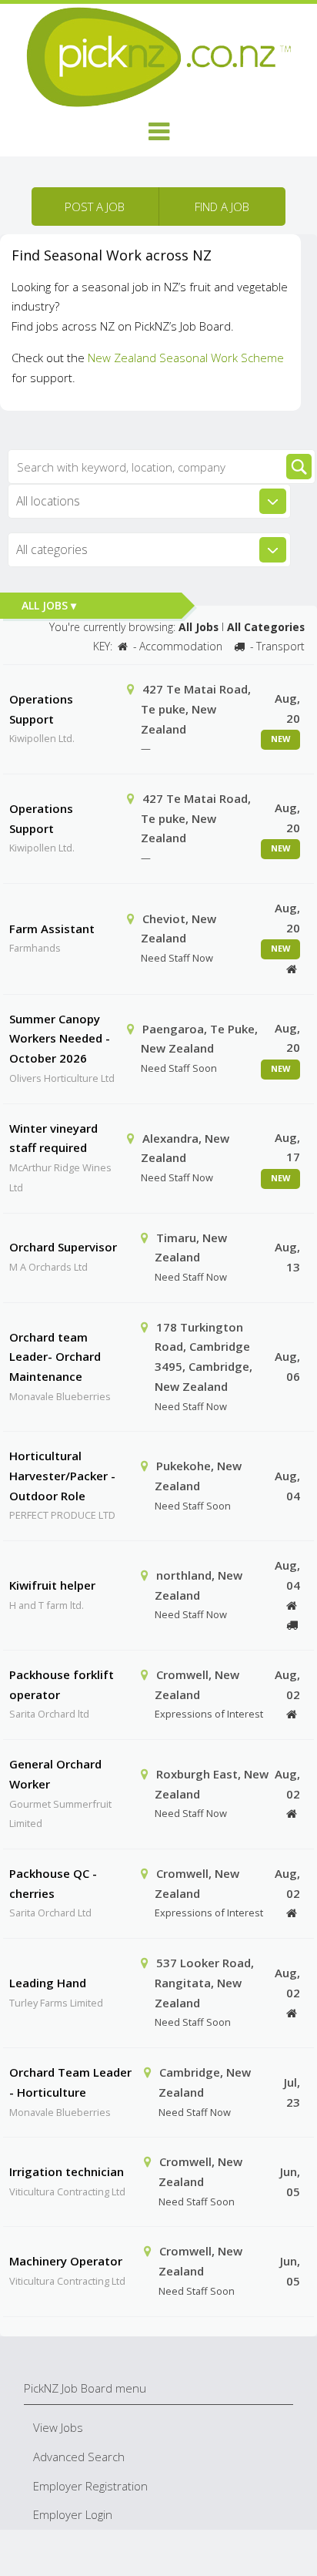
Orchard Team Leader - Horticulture (70, 2082)
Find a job (222, 207)
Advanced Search (79, 2457)
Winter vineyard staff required (53, 1138)
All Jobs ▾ (49, 605)
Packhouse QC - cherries (53, 1883)
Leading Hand (48, 1983)
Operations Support (41, 709)
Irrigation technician (67, 2171)
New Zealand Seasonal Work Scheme (186, 358)
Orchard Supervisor (63, 1247)
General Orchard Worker (55, 1774)
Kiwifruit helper (52, 1585)
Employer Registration (90, 2486)
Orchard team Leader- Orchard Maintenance (55, 1357)
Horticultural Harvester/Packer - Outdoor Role (62, 1475)
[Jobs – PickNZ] (158, 55)
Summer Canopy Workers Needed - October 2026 (60, 1038)
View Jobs (58, 2427)
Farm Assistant (52, 929)
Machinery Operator (66, 2261)
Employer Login (73, 2514)
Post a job (95, 207)
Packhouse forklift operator (62, 1684)
